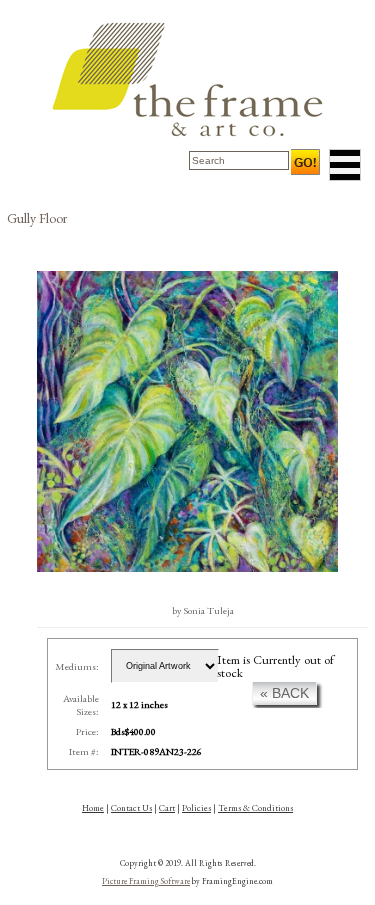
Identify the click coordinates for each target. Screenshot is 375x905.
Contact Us (131, 808)
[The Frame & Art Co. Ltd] (188, 79)
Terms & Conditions (255, 808)
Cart (167, 808)
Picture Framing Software (146, 881)
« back (284, 693)
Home (93, 808)
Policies (196, 808)
